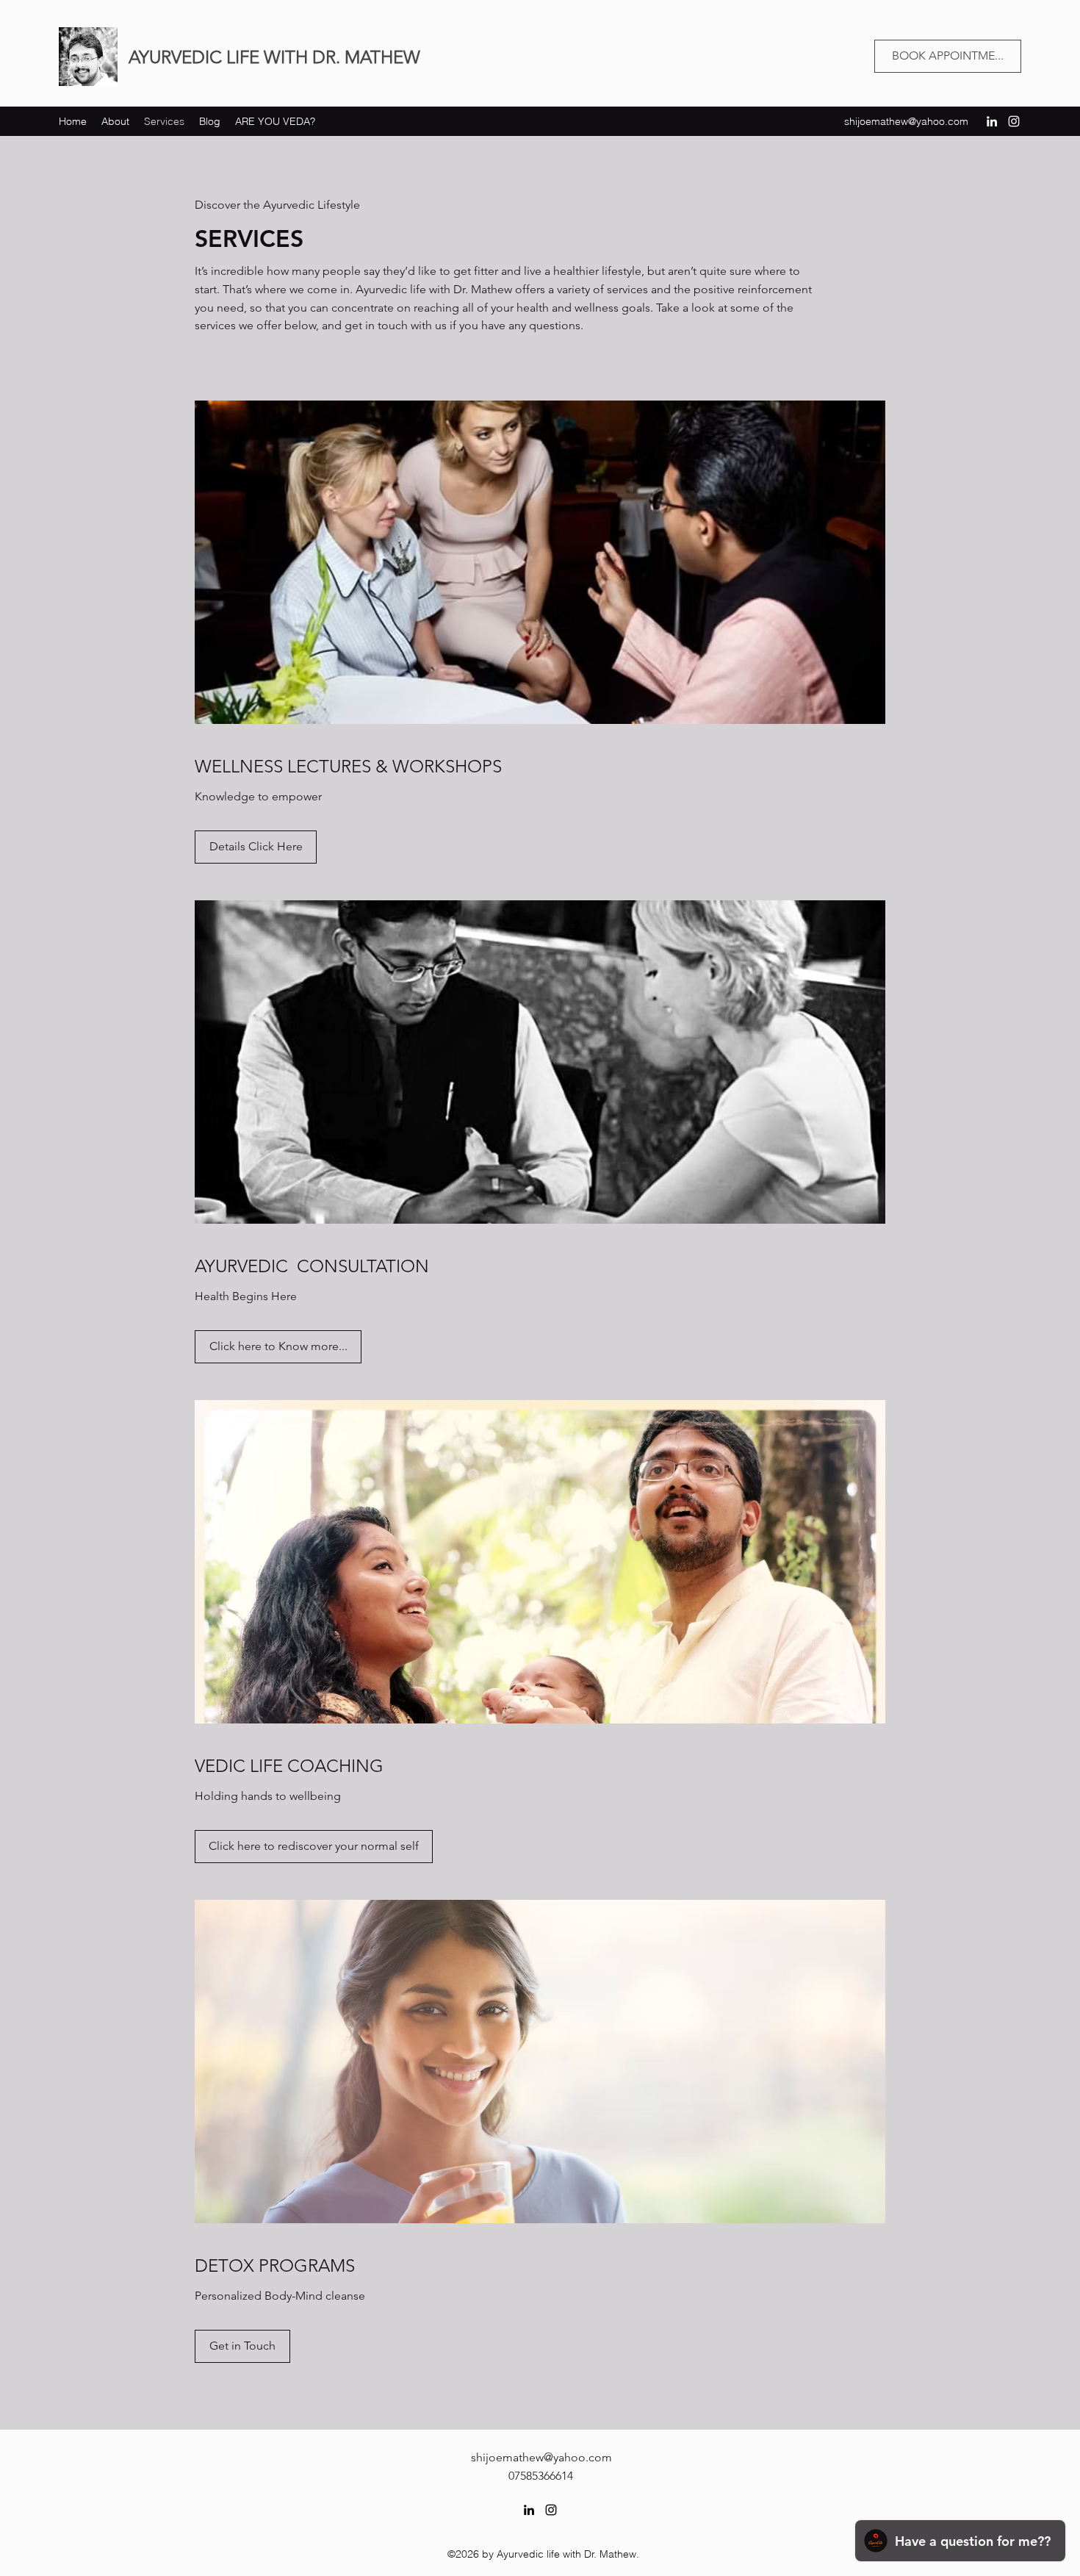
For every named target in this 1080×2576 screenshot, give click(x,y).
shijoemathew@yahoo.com (906, 121)
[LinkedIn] (992, 121)
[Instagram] (1014, 121)
